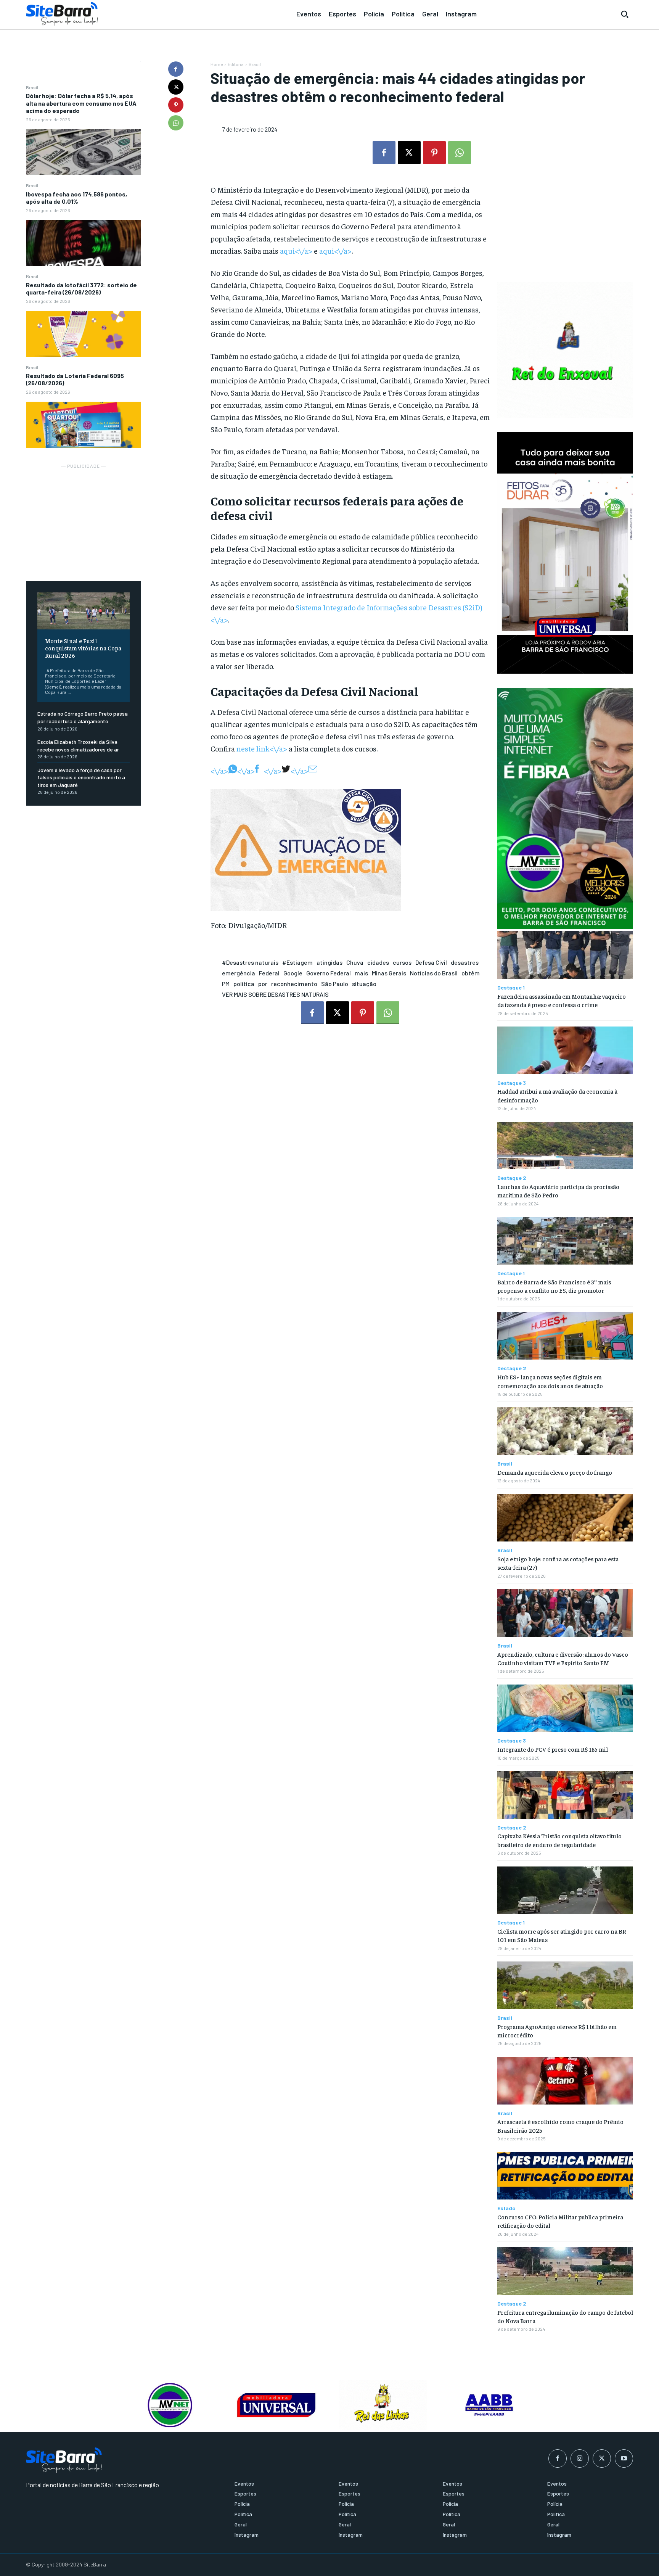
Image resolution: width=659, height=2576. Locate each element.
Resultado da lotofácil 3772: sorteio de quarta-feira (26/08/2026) (81, 288)
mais (361, 973)
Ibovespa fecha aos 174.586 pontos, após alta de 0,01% (76, 198)
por (263, 984)
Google (293, 973)
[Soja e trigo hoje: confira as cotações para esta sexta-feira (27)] (565, 1518)
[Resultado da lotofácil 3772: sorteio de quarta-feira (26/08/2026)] (84, 334)
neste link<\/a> (262, 748)
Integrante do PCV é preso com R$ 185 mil (553, 1749)
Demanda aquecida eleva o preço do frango (555, 1472)
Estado (506, 2208)
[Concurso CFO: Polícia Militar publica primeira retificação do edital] (565, 2176)
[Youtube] (624, 2459)
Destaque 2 (512, 1178)
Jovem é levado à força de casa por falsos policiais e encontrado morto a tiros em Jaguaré (81, 777)
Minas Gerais (389, 973)
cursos (402, 962)
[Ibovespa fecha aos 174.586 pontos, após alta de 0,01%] (84, 243)
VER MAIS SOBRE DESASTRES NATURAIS (275, 994)
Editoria (236, 64)
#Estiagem (297, 962)
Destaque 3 (512, 1083)
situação (364, 984)
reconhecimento (294, 984)
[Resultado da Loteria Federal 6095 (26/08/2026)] (84, 425)
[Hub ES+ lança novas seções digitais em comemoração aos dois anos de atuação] (565, 1336)
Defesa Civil (431, 962)
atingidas (329, 962)
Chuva (355, 962)
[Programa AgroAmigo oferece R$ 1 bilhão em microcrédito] (565, 1985)
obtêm (471, 973)
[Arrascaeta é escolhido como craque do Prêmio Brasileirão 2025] (565, 2081)
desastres (465, 962)
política (244, 984)
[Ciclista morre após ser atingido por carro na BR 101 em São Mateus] (565, 1890)
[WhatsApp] (176, 123)
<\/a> (219, 770)
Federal (269, 973)
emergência (239, 973)
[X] (176, 87)
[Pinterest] (176, 105)
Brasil (32, 87)
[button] (625, 14)
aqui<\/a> (296, 250)
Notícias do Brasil (434, 973)
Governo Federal (329, 973)
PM (226, 984)
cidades (378, 962)
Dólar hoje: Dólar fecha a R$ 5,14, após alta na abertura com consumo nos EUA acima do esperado (81, 103)
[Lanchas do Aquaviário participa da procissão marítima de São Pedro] (565, 1146)
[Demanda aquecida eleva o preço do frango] (565, 1431)
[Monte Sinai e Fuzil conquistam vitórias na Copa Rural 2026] (84, 611)
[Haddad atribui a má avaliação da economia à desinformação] (565, 1050)
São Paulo (335, 984)
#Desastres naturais (250, 962)
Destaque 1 (511, 988)
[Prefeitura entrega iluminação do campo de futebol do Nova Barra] (565, 2271)
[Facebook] (176, 69)
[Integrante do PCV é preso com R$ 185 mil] (565, 1708)
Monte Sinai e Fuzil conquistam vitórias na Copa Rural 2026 (83, 648)
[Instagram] (580, 2459)
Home (217, 64)
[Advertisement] (84, 518)
